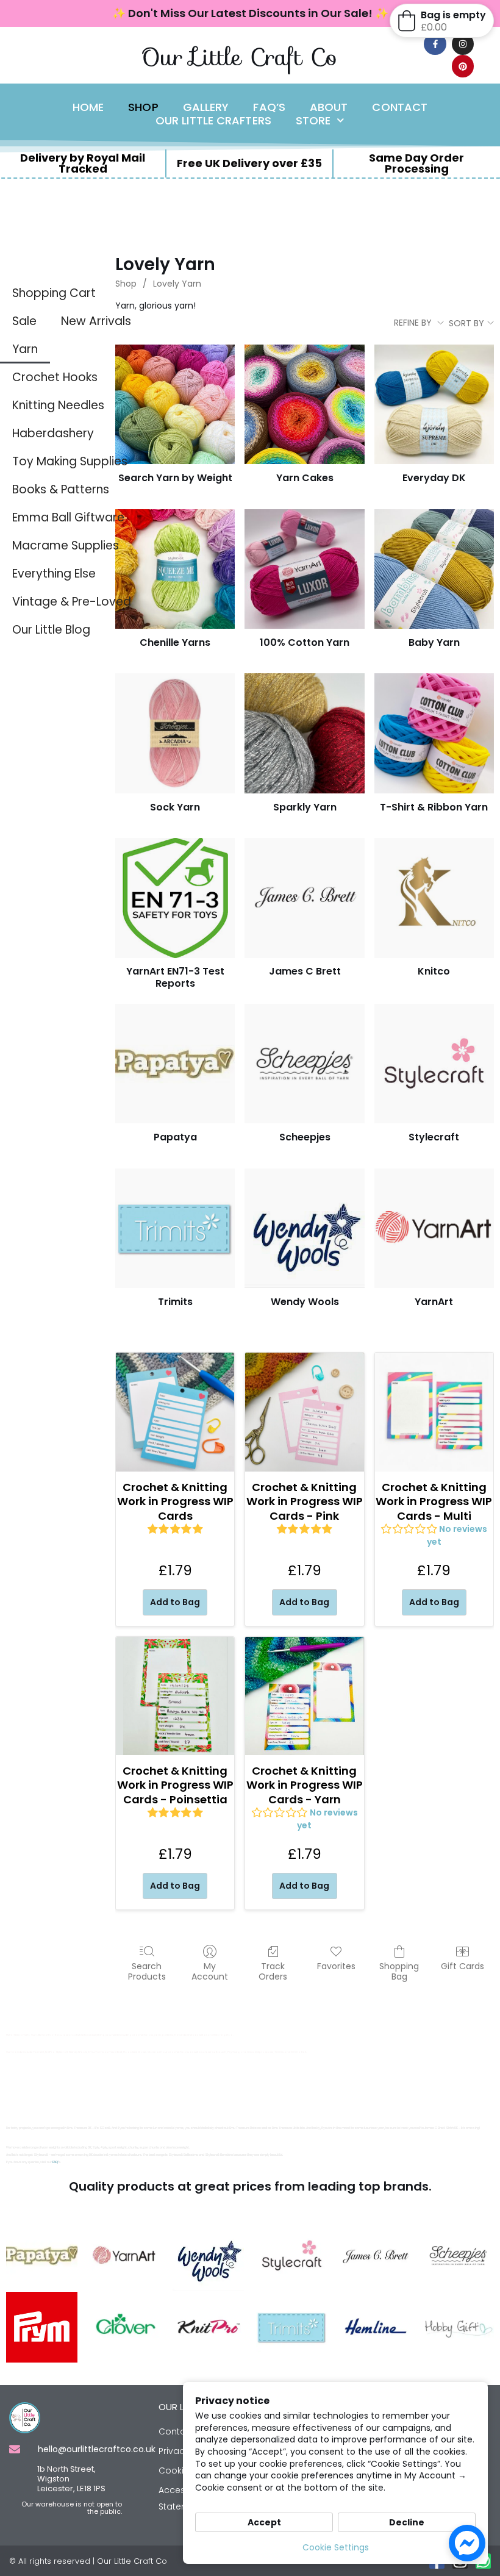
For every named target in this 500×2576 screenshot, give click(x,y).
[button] (442, 21)
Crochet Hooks (55, 377)
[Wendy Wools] (304, 1228)
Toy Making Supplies (70, 461)
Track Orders (273, 1971)
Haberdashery (53, 433)
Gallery (206, 107)
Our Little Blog (51, 630)
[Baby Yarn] (434, 569)
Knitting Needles (58, 405)
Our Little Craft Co (239, 57)
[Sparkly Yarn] (304, 733)
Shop (143, 107)
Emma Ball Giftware (68, 517)
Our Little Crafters (213, 121)
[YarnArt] (434, 1228)
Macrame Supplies (66, 546)
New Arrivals (96, 321)
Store (313, 121)
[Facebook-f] (435, 44)
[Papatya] (175, 1064)
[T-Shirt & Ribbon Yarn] (434, 733)
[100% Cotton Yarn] (304, 569)
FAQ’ (55, 2162)
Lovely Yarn (177, 284)
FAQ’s (269, 107)
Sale (24, 321)
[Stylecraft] (434, 1064)
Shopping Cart (54, 293)
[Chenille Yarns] (175, 569)
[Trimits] (175, 1228)
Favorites (336, 1966)
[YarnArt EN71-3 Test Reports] (175, 898)
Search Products (147, 1971)
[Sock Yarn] (175, 733)
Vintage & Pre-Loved (72, 602)
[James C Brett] (304, 898)
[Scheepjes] (304, 1064)
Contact (400, 107)
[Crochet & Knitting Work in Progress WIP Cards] (175, 1412)
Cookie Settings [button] (336, 2547)
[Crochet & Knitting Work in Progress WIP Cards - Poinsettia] (175, 1696)
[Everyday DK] (434, 404)
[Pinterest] (463, 66)
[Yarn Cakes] (304, 404)
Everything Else (54, 574)
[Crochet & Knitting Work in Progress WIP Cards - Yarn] (304, 1696)
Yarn (25, 349)
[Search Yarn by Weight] (175, 404)
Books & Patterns (61, 489)
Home (88, 107)
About (329, 107)
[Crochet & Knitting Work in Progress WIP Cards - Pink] (304, 1412)
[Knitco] (434, 898)
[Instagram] (463, 44)
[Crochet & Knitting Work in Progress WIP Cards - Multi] (434, 1412)
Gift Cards (462, 1966)
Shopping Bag (399, 1971)
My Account (210, 1971)
